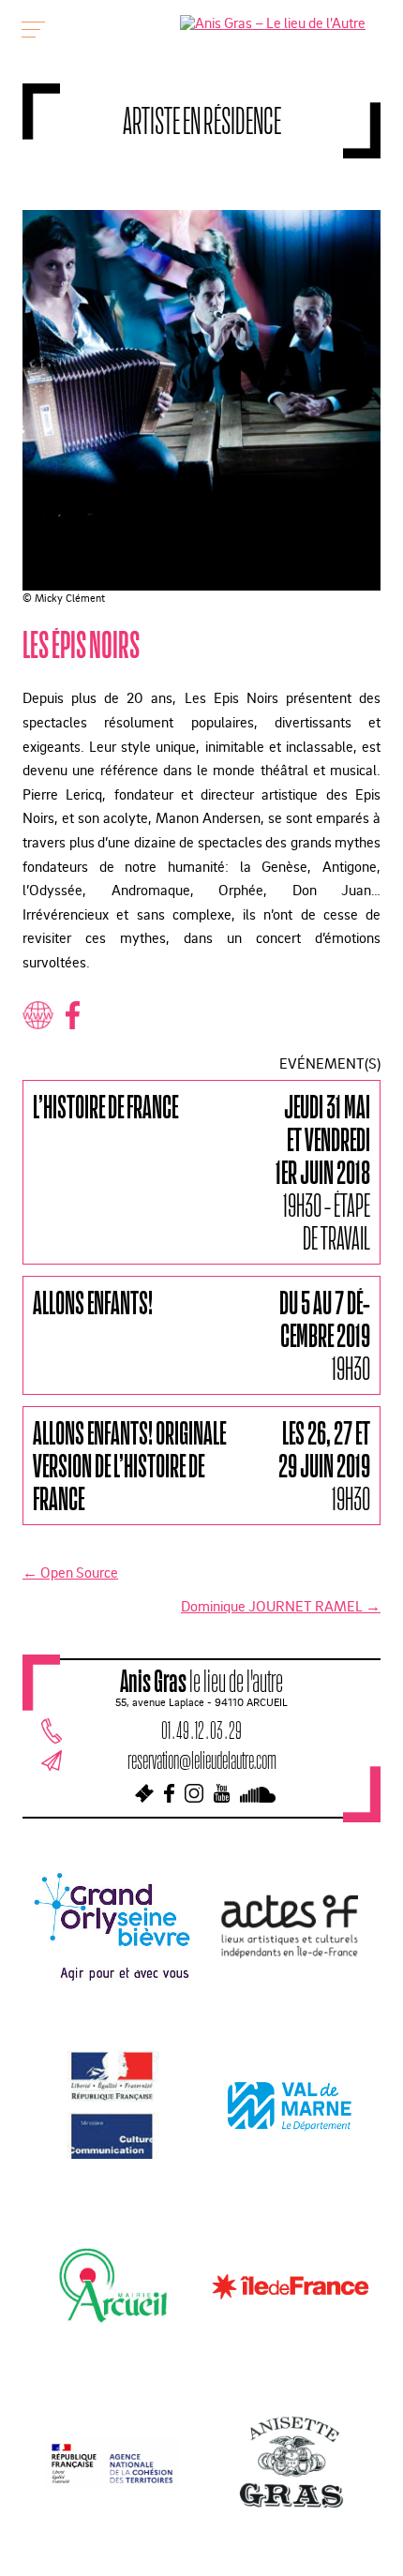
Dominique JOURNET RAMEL (281, 1606)
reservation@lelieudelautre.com (202, 1760)
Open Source (70, 1572)
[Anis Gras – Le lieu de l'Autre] (273, 22)
